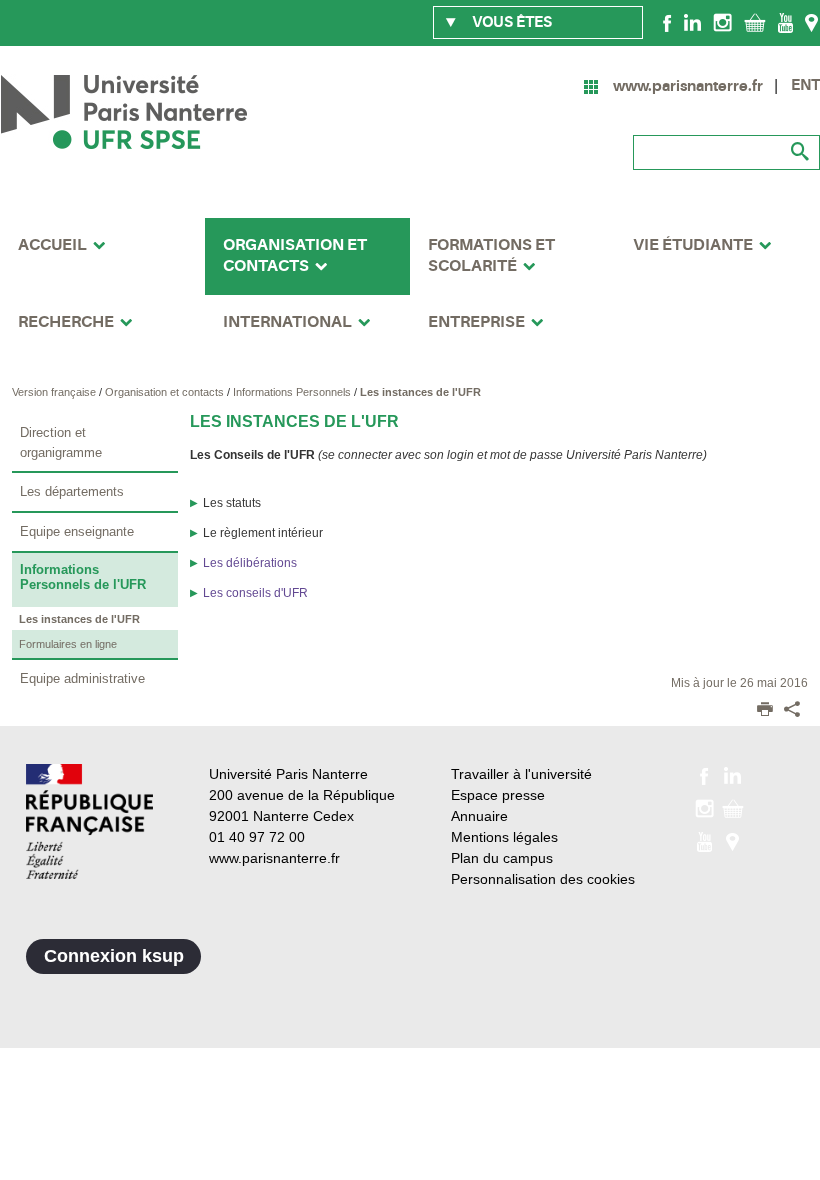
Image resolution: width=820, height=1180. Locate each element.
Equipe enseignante (77, 531)
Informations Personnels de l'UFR (83, 577)
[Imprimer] (765, 711)
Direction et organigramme (61, 442)
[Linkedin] (692, 22)
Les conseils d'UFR (255, 593)
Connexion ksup (114, 956)
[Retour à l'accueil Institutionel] (89, 821)
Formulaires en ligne (68, 644)
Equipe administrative (82, 678)
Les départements (72, 491)
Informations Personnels (293, 392)
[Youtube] (785, 22)
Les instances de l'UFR (420, 392)
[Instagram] (722, 22)
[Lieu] (811, 22)
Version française (55, 392)
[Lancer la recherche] (800, 152)
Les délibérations (250, 563)
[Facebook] (667, 22)
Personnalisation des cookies (543, 879)
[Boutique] (755, 22)
